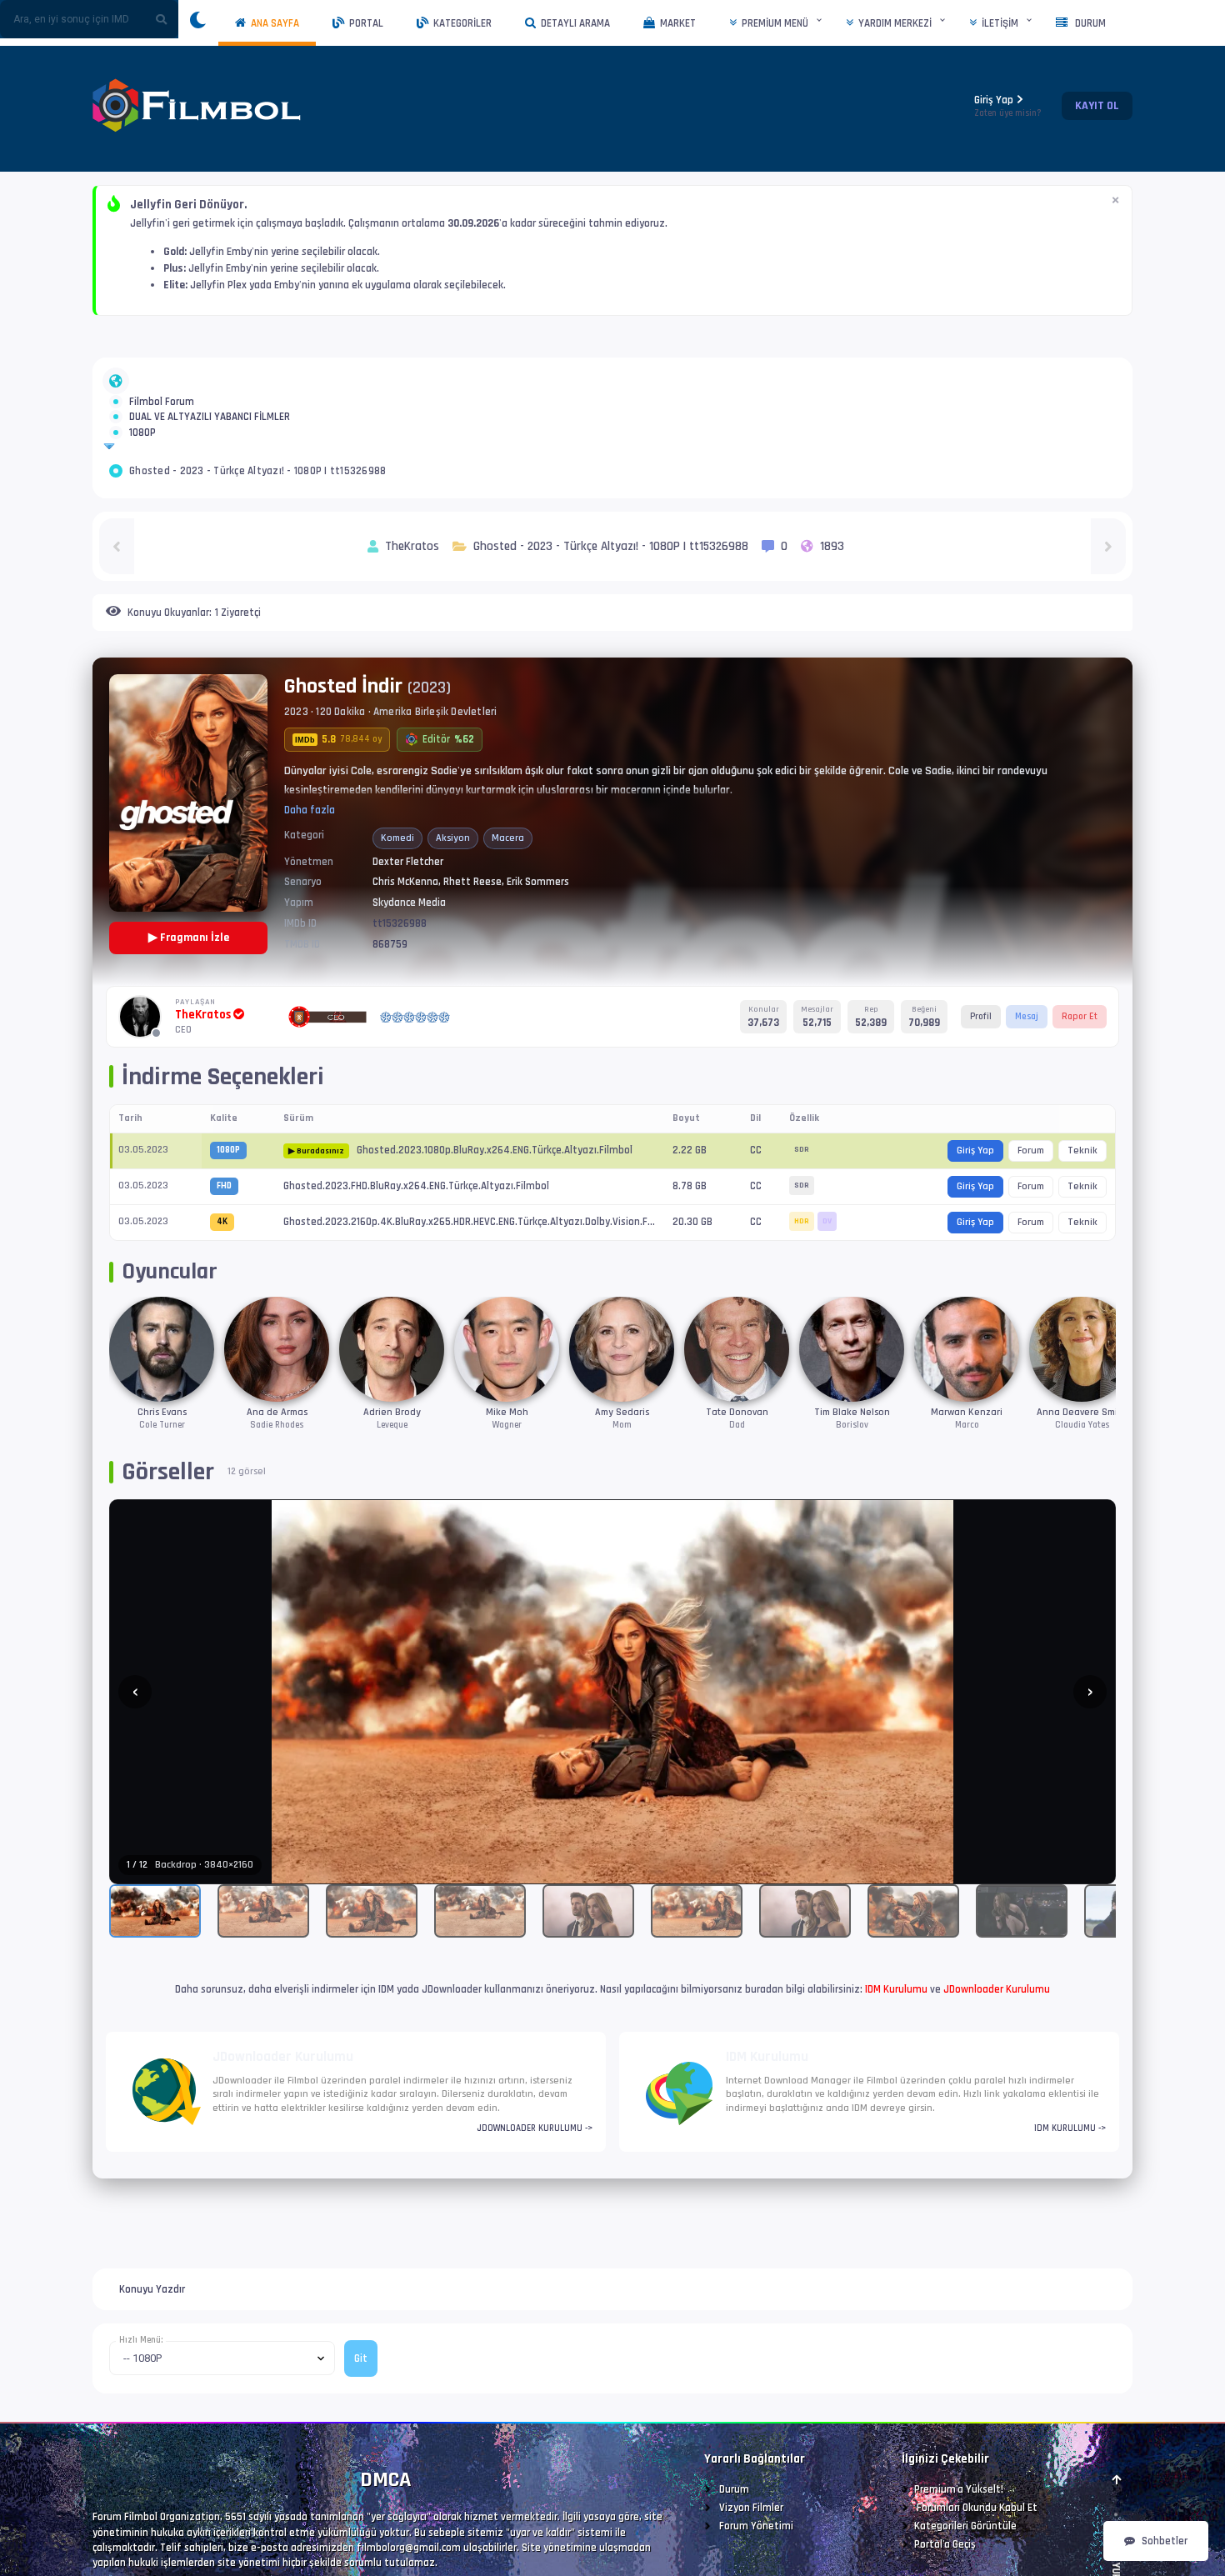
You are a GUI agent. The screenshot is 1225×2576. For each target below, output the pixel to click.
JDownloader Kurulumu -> (535, 2188)
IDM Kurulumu (896, 2049)
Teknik (1082, 1210)
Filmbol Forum (162, 412)
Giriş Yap (1008, 106)
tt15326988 (400, 983)
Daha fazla (310, 870)
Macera (508, 898)
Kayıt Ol (1097, 106)
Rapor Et (1080, 1076)
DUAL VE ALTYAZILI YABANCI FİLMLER (210, 447)
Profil (981, 1076)
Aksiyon (453, 898)
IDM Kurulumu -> (1070, 2188)
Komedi (397, 898)
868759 (390, 1004)
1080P (142, 483)
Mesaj (1027, 1076)
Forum (1031, 1210)
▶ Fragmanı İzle (189, 998)
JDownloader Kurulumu (997, 2049)
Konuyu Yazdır (152, 2349)
